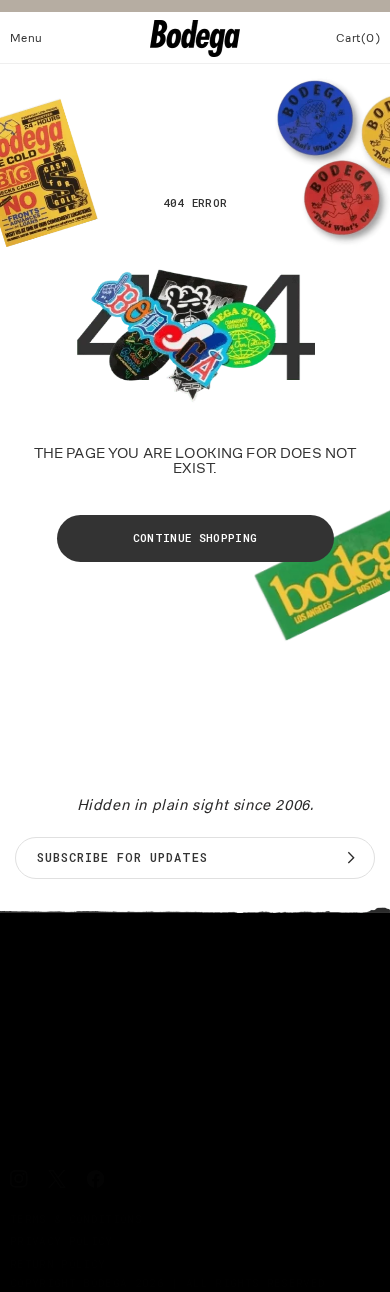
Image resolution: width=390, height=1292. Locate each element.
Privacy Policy (61, 1240)
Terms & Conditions (76, 1218)
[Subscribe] (351, 858)
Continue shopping (195, 537)
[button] (26, 38)
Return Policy (57, 1263)
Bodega (105, 1282)
